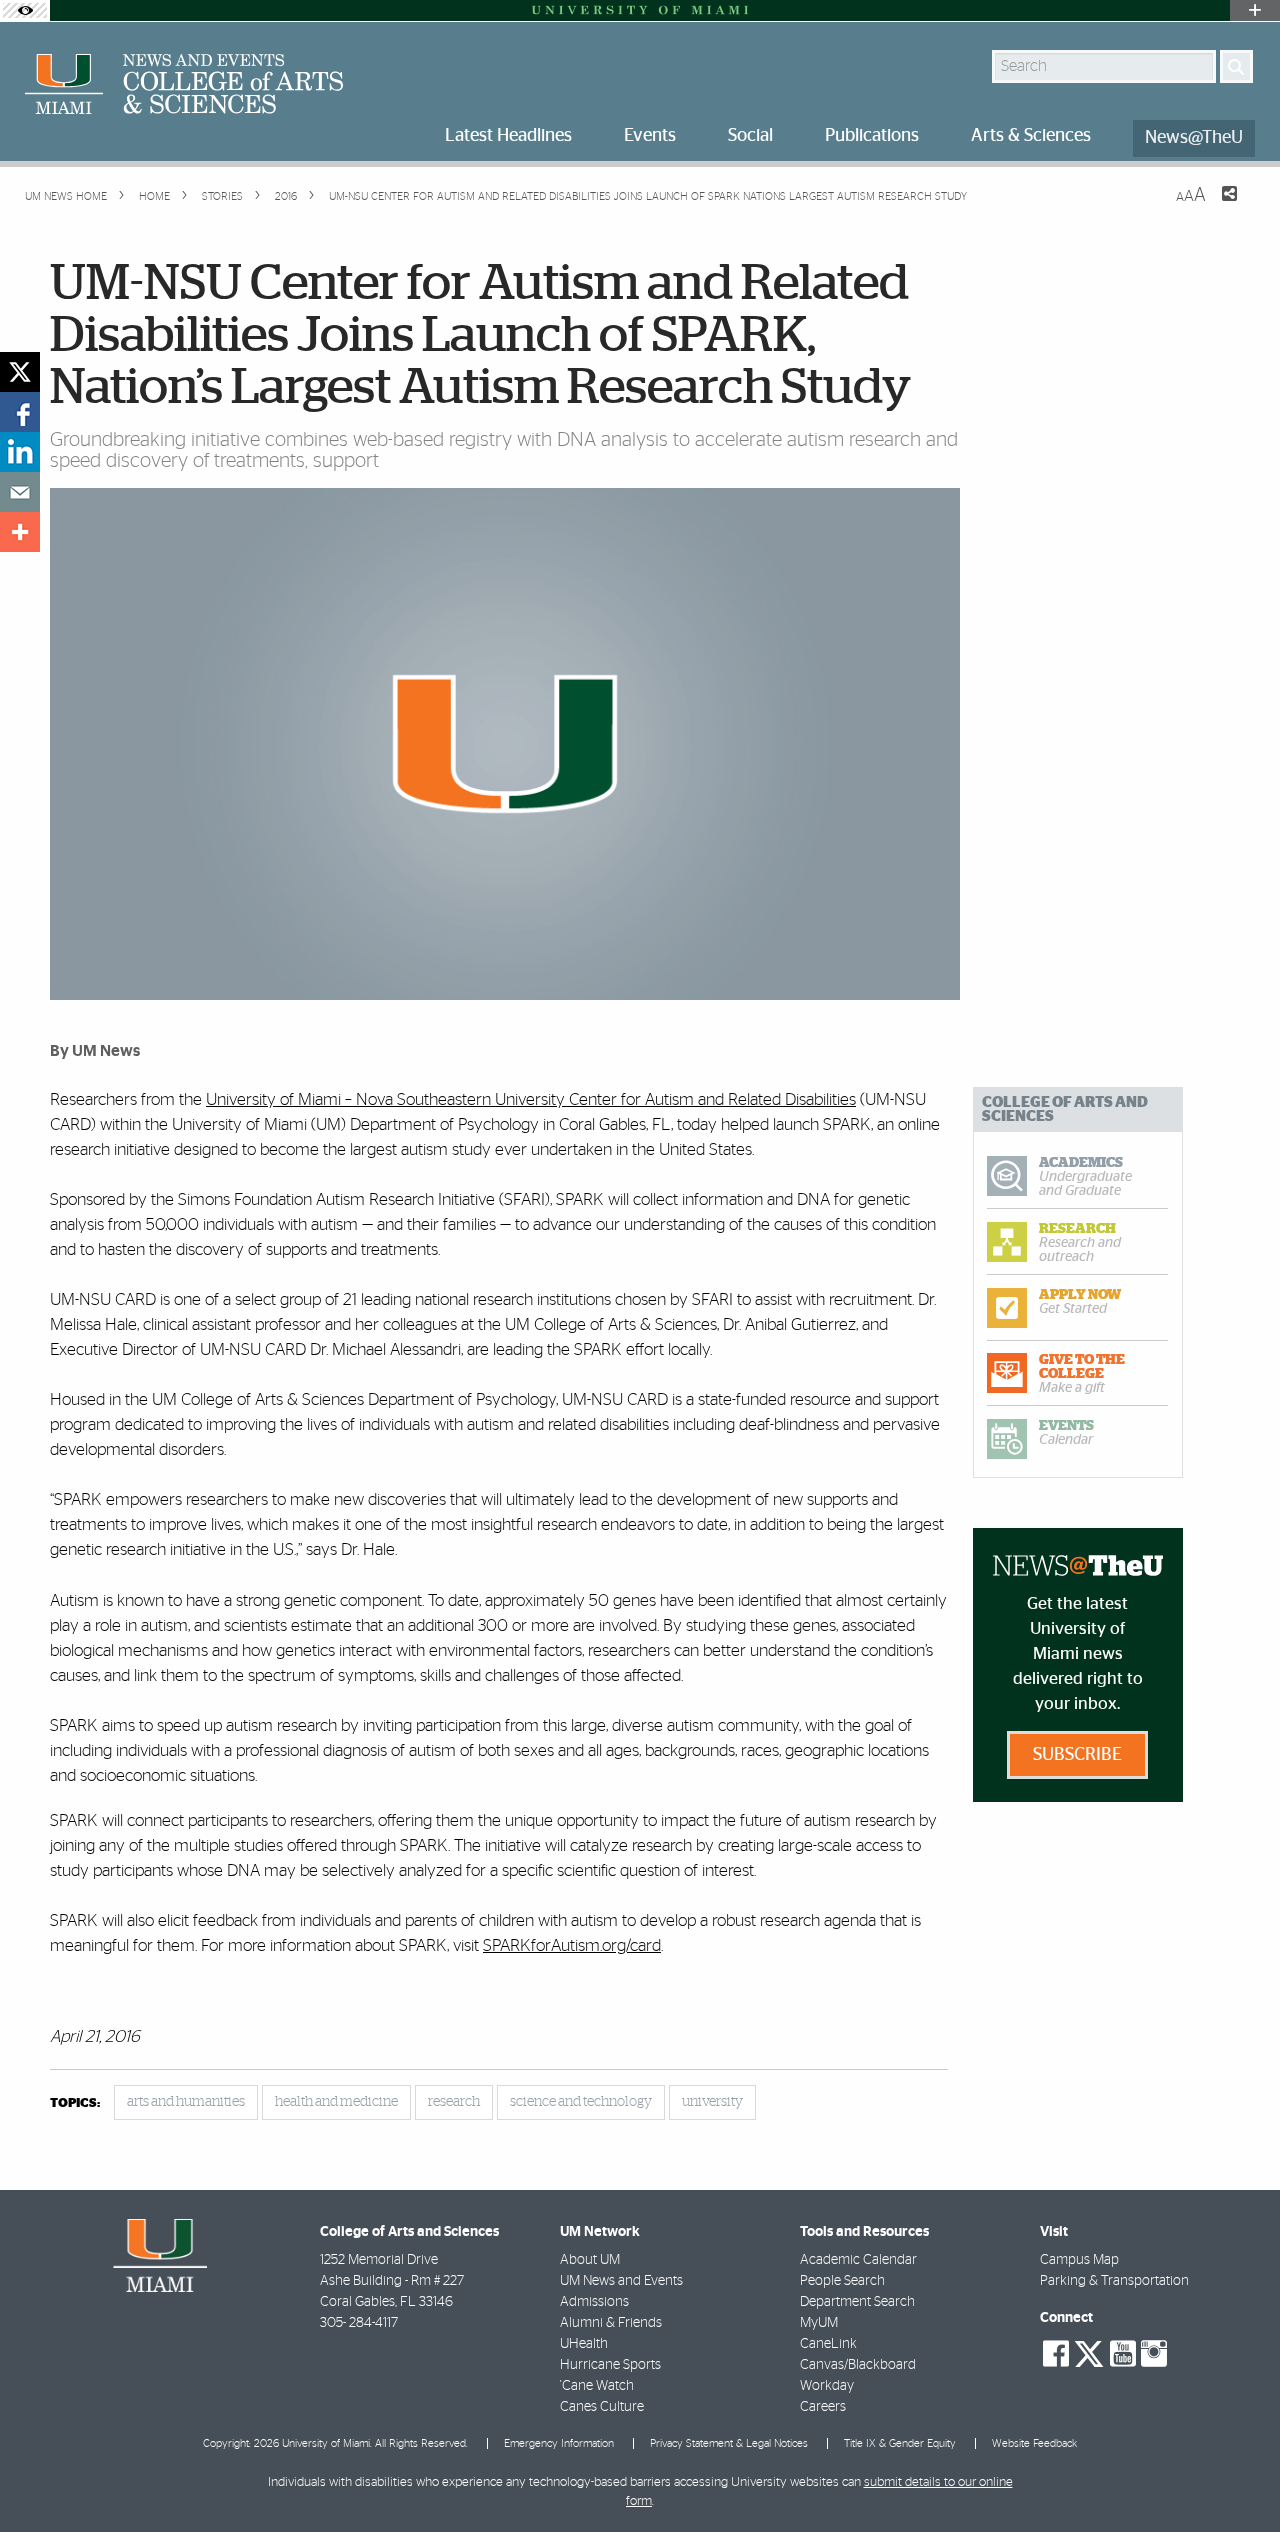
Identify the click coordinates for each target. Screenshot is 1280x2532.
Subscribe (1077, 1755)
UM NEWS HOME (66, 196)
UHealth (584, 2344)
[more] (20, 532)
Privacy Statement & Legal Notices (729, 2443)
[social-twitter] (1089, 2352)
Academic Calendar (858, 2260)
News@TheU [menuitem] (1194, 138)
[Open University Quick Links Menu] (1255, 10)
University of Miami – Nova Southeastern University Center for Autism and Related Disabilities (531, 1099)
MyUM (819, 2323)
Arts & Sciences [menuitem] (1031, 136)
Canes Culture (602, 2407)
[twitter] (20, 372)
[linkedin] (20, 452)
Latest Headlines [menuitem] (508, 136)
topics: (75, 2103)
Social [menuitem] (750, 136)
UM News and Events (621, 2281)
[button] (1237, 2477)
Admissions (594, 2302)
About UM (590, 2260)
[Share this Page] (1217, 206)
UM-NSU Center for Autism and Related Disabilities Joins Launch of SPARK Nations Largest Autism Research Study (648, 196)
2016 (284, 196)
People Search (842, 2281)
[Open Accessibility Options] (25, 10)
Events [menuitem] (650, 136)
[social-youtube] (1123, 2354)
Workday (827, 2386)
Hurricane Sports (610, 2365)
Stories (221, 196)
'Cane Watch (597, 2386)
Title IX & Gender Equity (900, 2443)
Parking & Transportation (1114, 2281)
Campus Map (1079, 2260)
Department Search (857, 2302)
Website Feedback (1034, 2443)
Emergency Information (559, 2443)
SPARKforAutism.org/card (572, 1945)
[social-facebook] (1056, 2354)
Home (153, 196)
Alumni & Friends (611, 2323)
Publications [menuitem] (872, 136)
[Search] (1236, 66)
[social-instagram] (1154, 2354)
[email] (20, 492)
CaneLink (828, 2344)
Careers (823, 2407)
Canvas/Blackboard (858, 2365)
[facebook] (20, 412)
